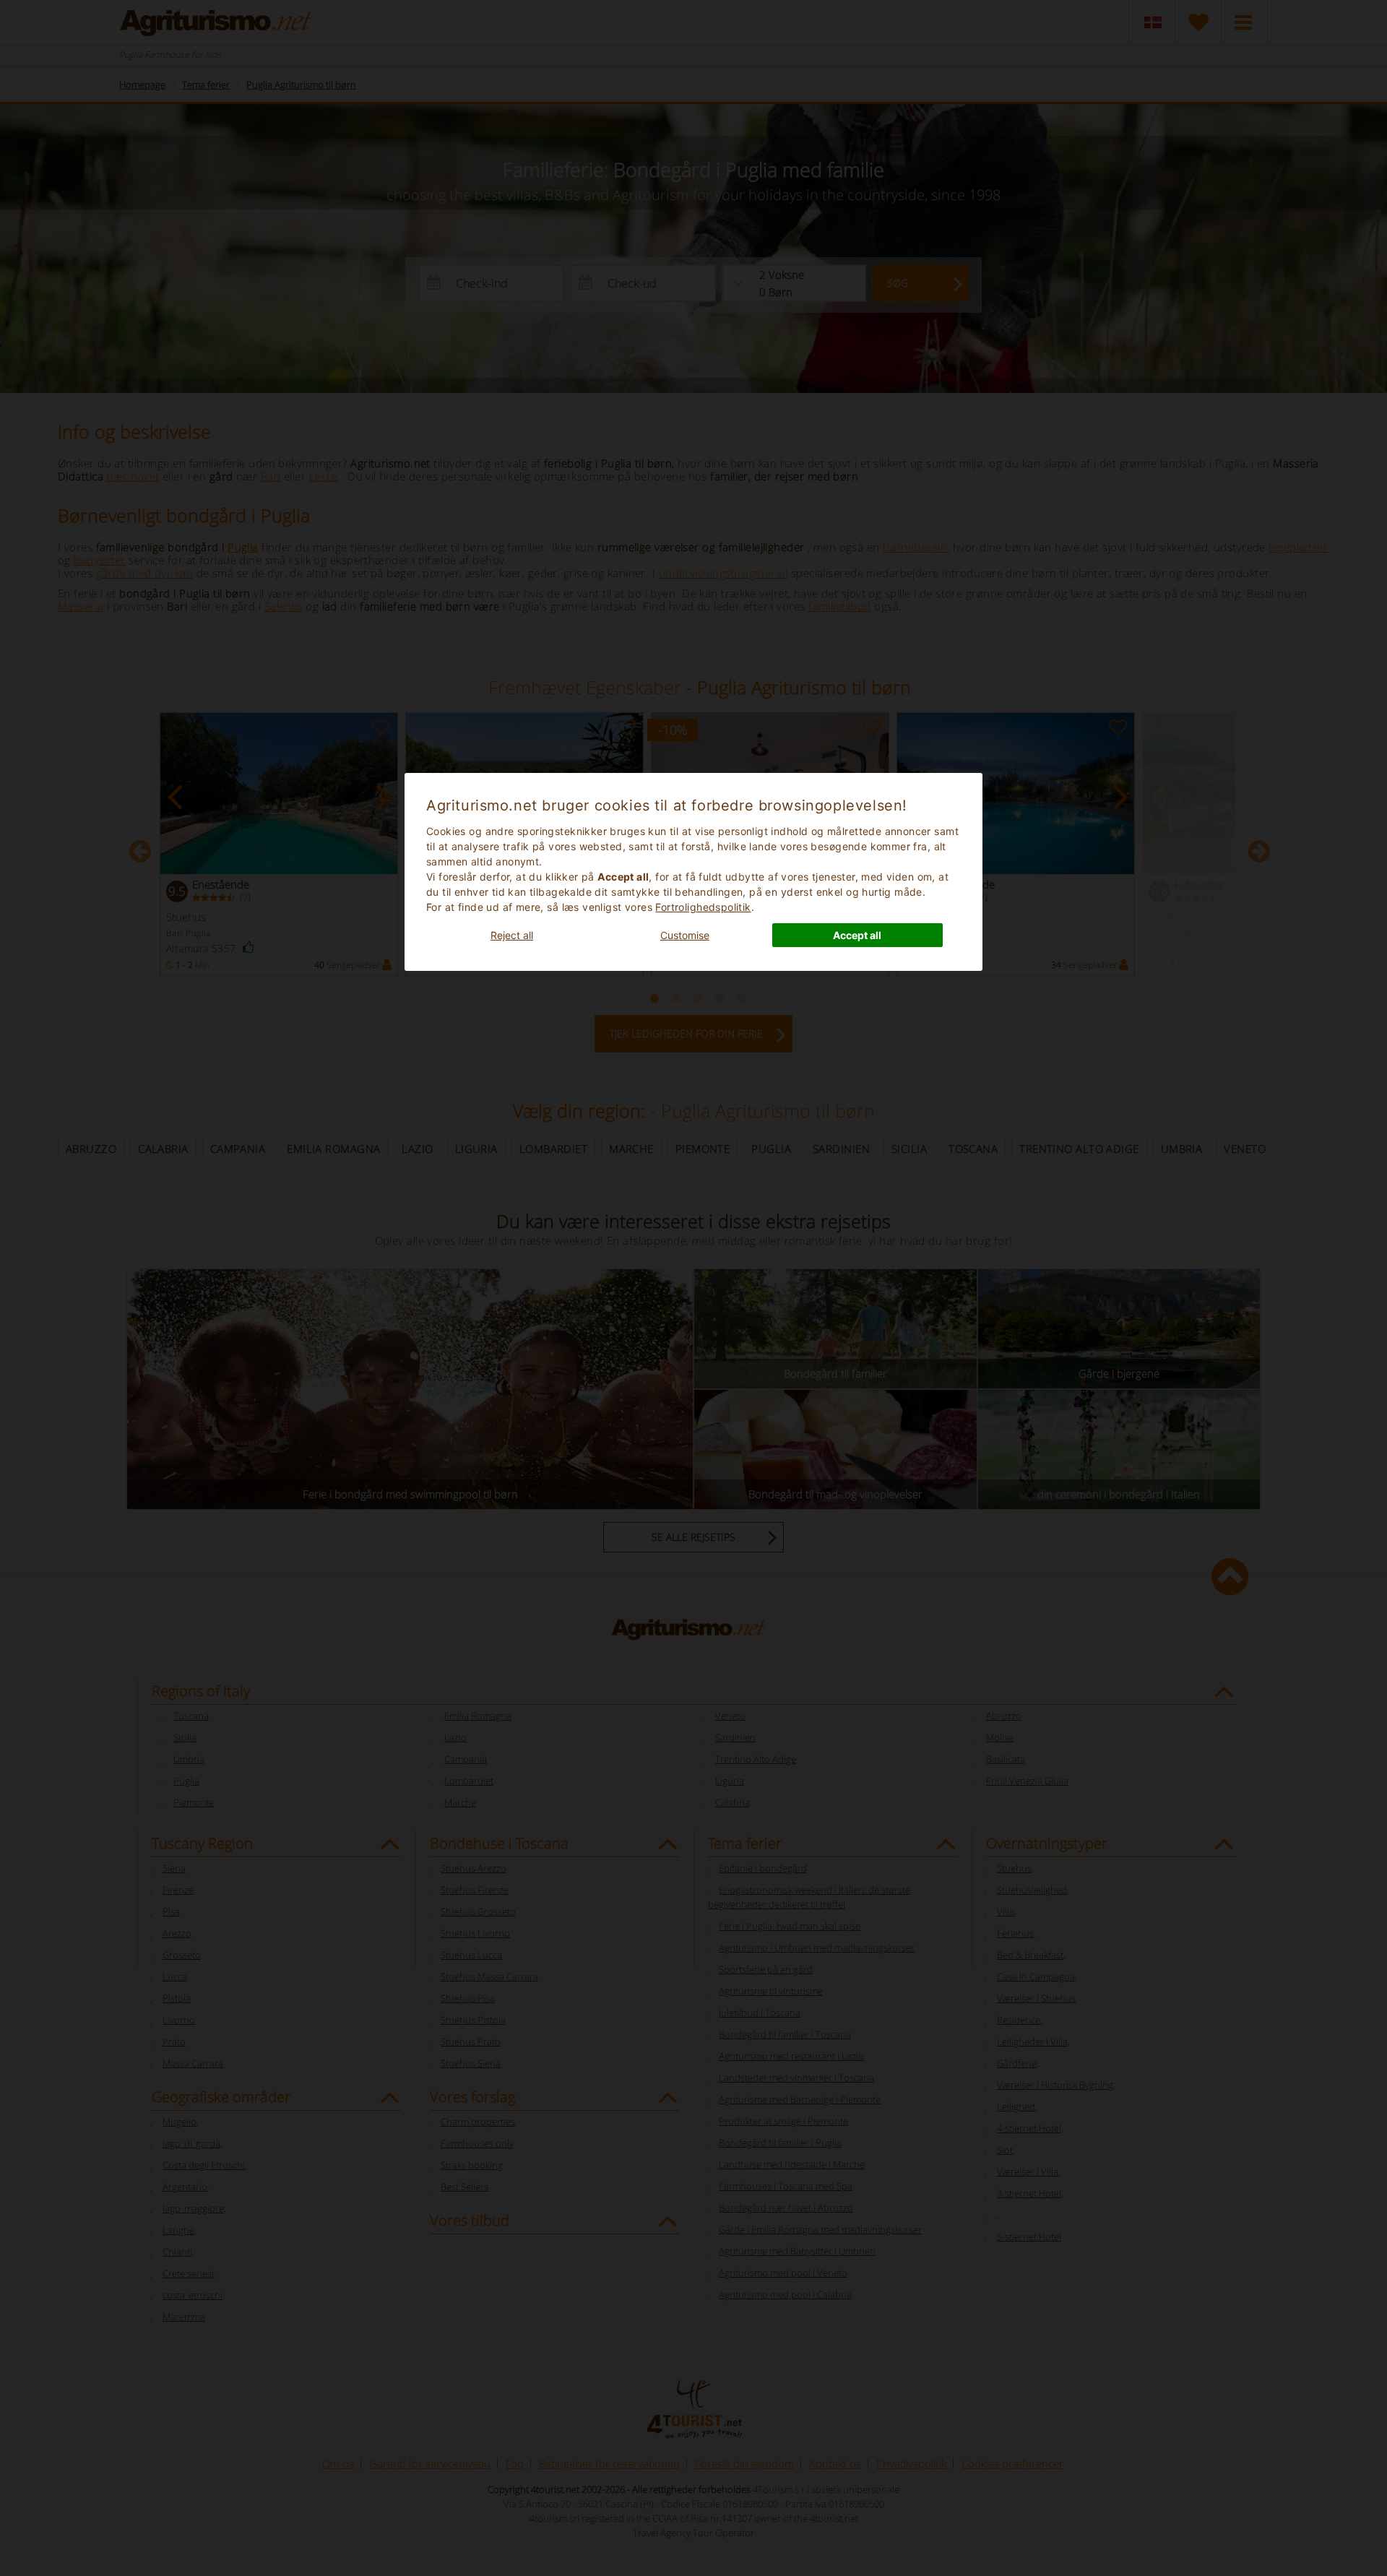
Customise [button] (685, 935)
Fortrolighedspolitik (703, 907)
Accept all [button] (857, 935)
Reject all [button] (512, 935)
